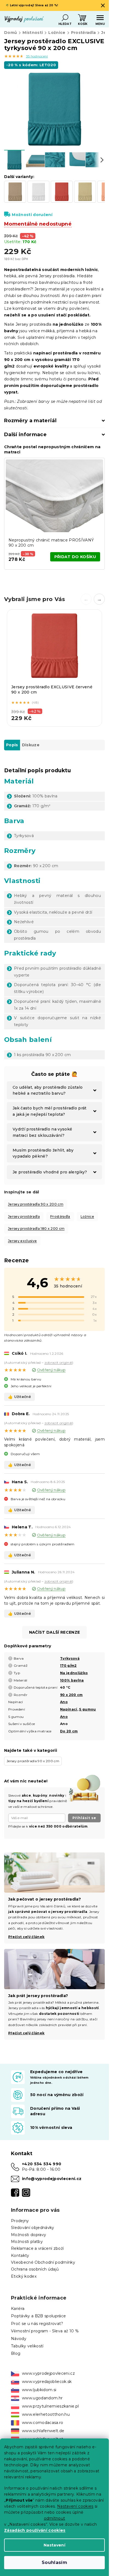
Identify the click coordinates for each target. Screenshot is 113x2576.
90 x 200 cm (71, 1695)
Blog (16, 2353)
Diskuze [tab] (31, 745)
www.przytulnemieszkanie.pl (50, 2406)
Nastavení (54, 2545)
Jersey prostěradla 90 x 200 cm (36, 1204)
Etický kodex (24, 2276)
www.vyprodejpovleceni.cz (48, 2373)
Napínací (69, 1709)
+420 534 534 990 (42, 2164)
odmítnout (55, 2518)
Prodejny (20, 2221)
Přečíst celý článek (26, 2033)
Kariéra (18, 2309)
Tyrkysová (70, 1658)
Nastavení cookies (75, 2506)
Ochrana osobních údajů (35, 2269)
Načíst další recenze (55, 1632)
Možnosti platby (27, 2242)
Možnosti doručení (32, 215)
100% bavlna (72, 1680)
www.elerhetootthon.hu (46, 2414)
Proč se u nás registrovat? (37, 2324)
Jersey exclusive (22, 1241)
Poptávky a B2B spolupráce (38, 2316)
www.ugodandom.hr (42, 2398)
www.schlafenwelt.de (43, 2431)
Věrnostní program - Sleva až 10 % (45, 2331)
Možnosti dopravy (29, 2235)
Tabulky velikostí (27, 2346)
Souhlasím (54, 2562)
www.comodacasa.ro (43, 2423)
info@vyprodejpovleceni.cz (52, 2179)
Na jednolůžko (74, 1673)
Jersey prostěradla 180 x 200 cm (36, 1229)
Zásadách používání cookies (35, 2530)
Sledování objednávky (33, 2228)
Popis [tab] (12, 745)
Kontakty (20, 2256)
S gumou (87, 1709)
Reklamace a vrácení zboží (37, 2248)
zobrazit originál (58, 1363)
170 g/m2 (68, 1666)
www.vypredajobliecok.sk (47, 2382)
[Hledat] (65, 18)
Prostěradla (60, 1216)
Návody (19, 2339)
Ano (64, 1702)
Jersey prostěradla (24, 1216)
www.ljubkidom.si (39, 2390)
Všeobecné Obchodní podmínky (43, 2262)
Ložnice (87, 1216)
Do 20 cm (69, 1731)
